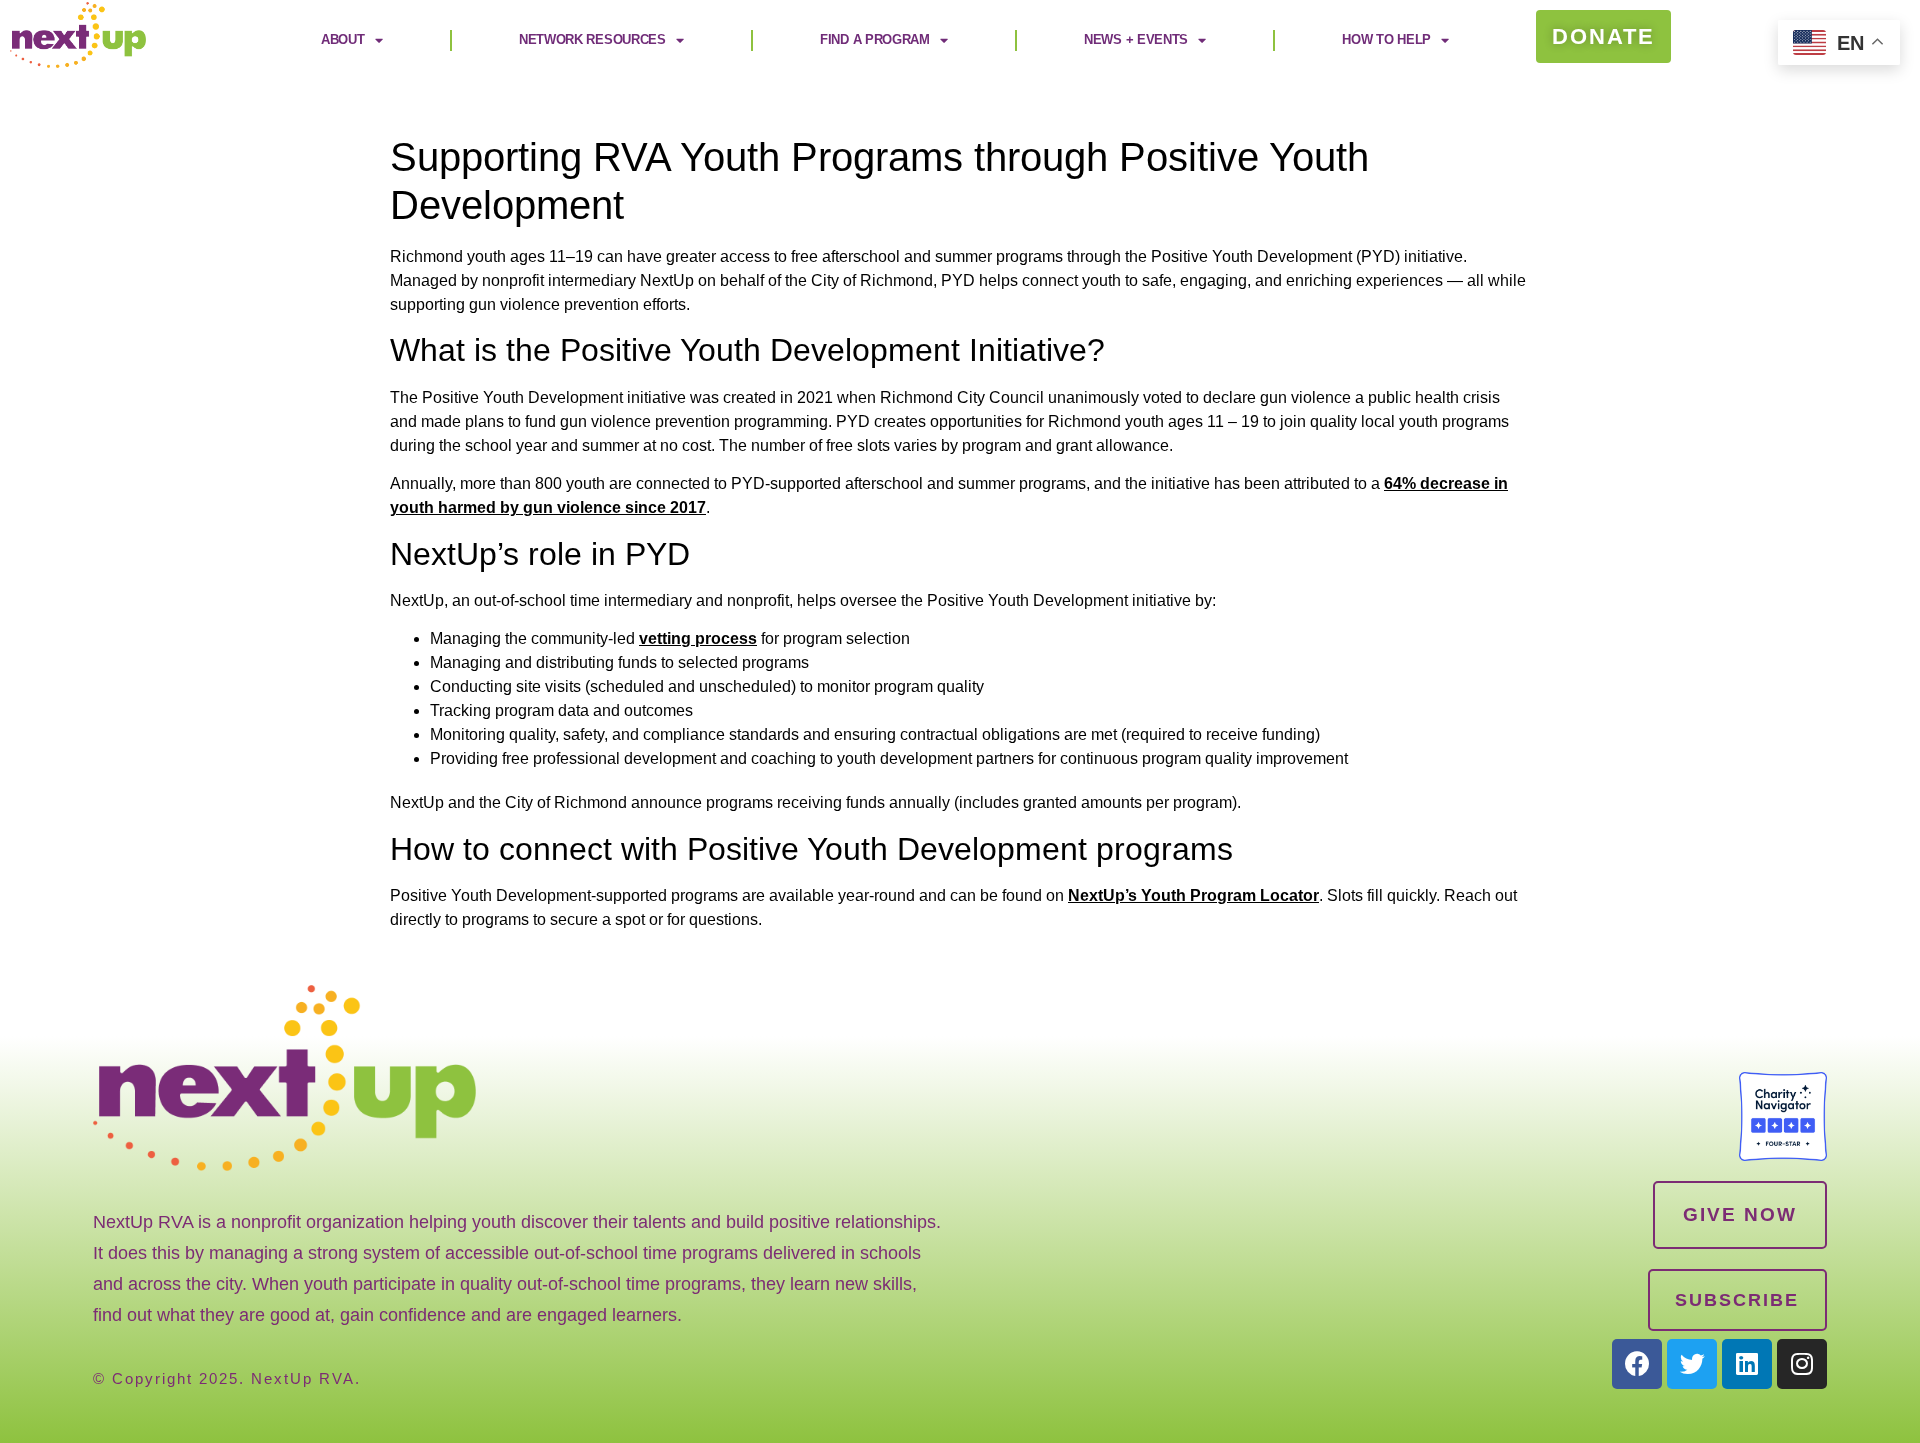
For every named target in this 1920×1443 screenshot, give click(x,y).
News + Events (1136, 39)
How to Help (1386, 39)
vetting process (698, 638)
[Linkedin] (1747, 1364)
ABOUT (343, 39)
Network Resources (592, 39)
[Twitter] (1692, 1364)
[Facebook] (1637, 1364)
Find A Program (875, 39)
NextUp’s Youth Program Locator (1193, 895)
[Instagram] (1802, 1364)
